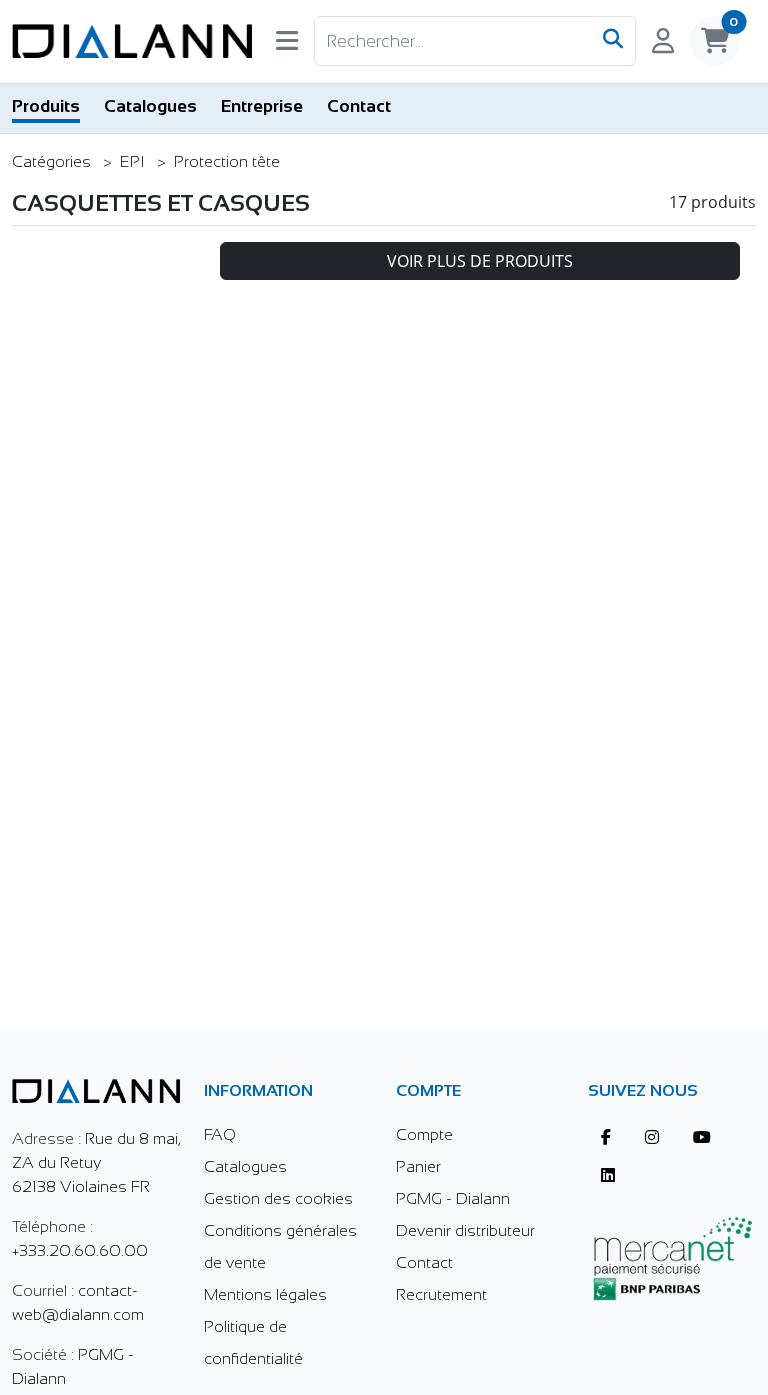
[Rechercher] (613, 41)
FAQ (220, 1134)
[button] (287, 44)
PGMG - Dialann (453, 1198)
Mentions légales (265, 1294)
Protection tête (227, 161)
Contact (359, 106)
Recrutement (441, 1294)
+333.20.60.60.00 (80, 1250)
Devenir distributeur (465, 1230)
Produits (46, 106)
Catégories (53, 161)
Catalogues (150, 106)
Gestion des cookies (278, 1198)
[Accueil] (132, 41)
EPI (134, 161)
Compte (424, 1134)
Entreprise (262, 106)
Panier (418, 1166)
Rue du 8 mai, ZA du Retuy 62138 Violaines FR (96, 1162)
